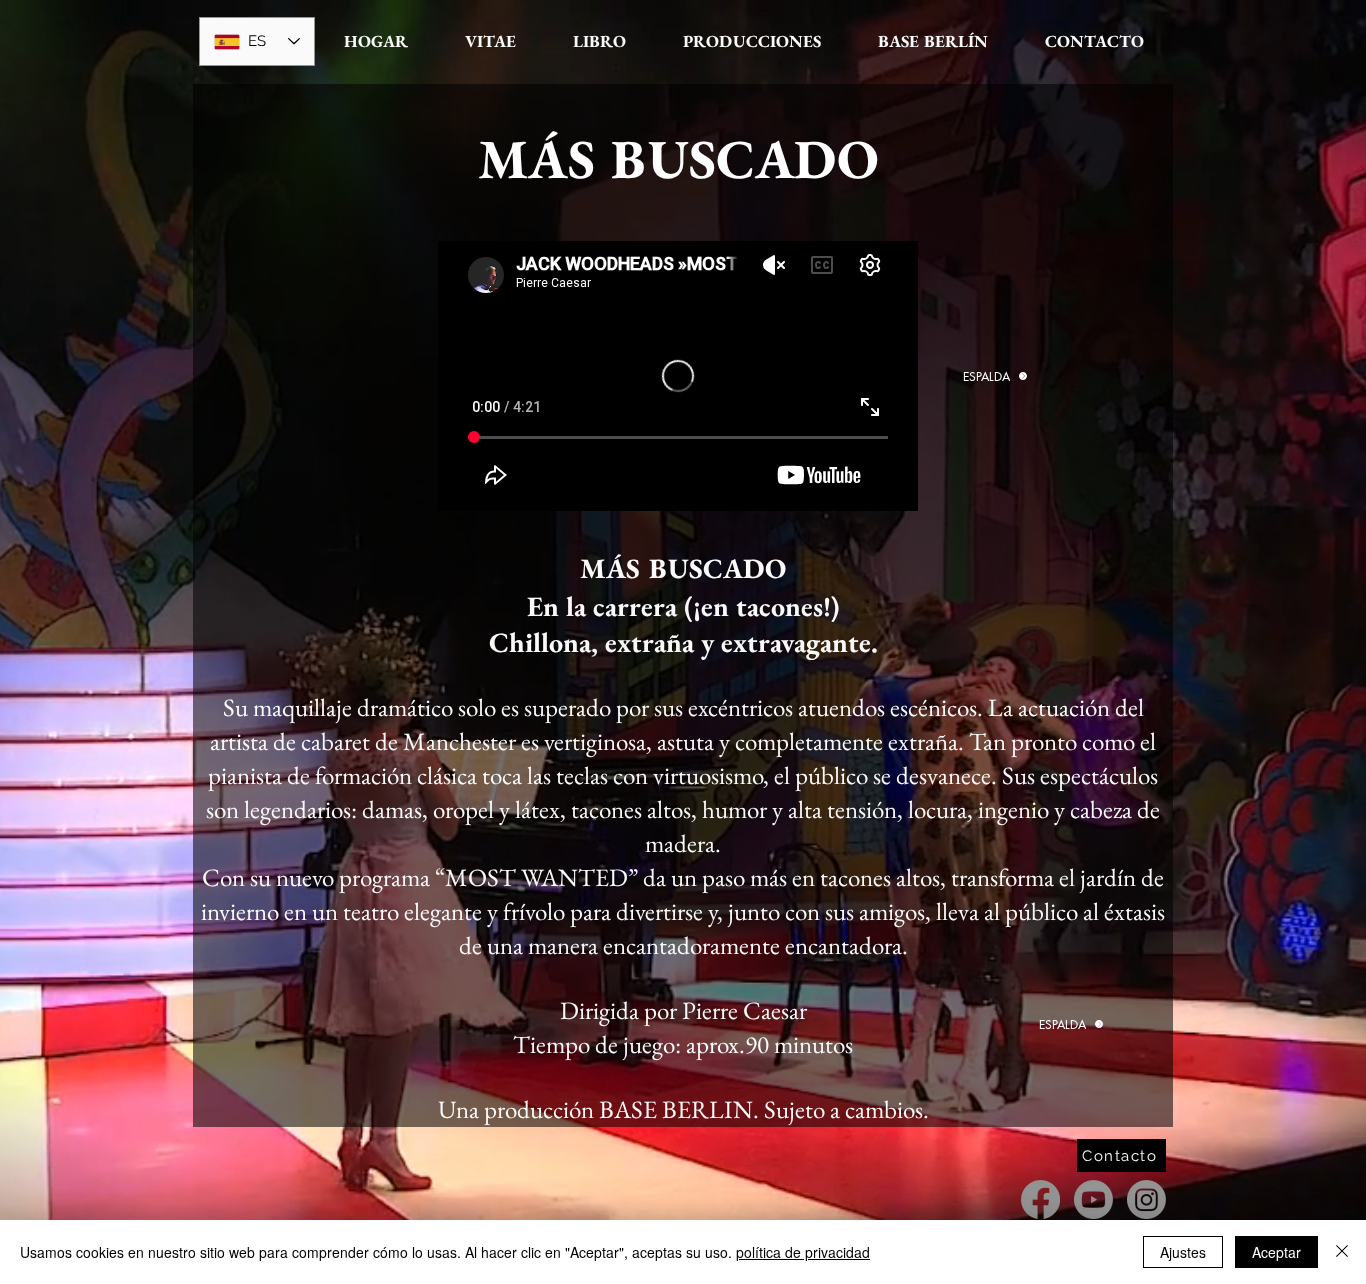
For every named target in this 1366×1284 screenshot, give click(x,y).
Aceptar (1276, 1252)
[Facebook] (1040, 1199)
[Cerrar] (1342, 1252)
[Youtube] (1093, 1199)
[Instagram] (1146, 1199)
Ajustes (1183, 1252)
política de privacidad (803, 1252)
